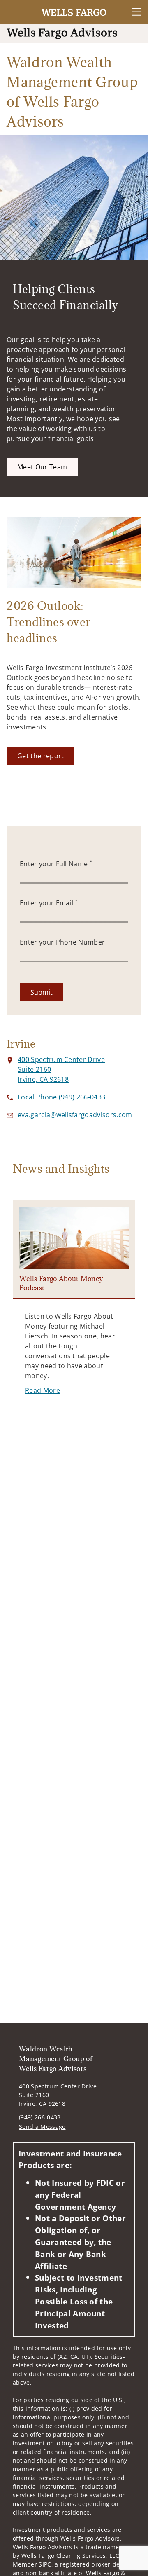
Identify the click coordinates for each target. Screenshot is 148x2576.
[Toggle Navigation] (136, 12)
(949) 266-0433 (40, 2117)
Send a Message (42, 2127)
